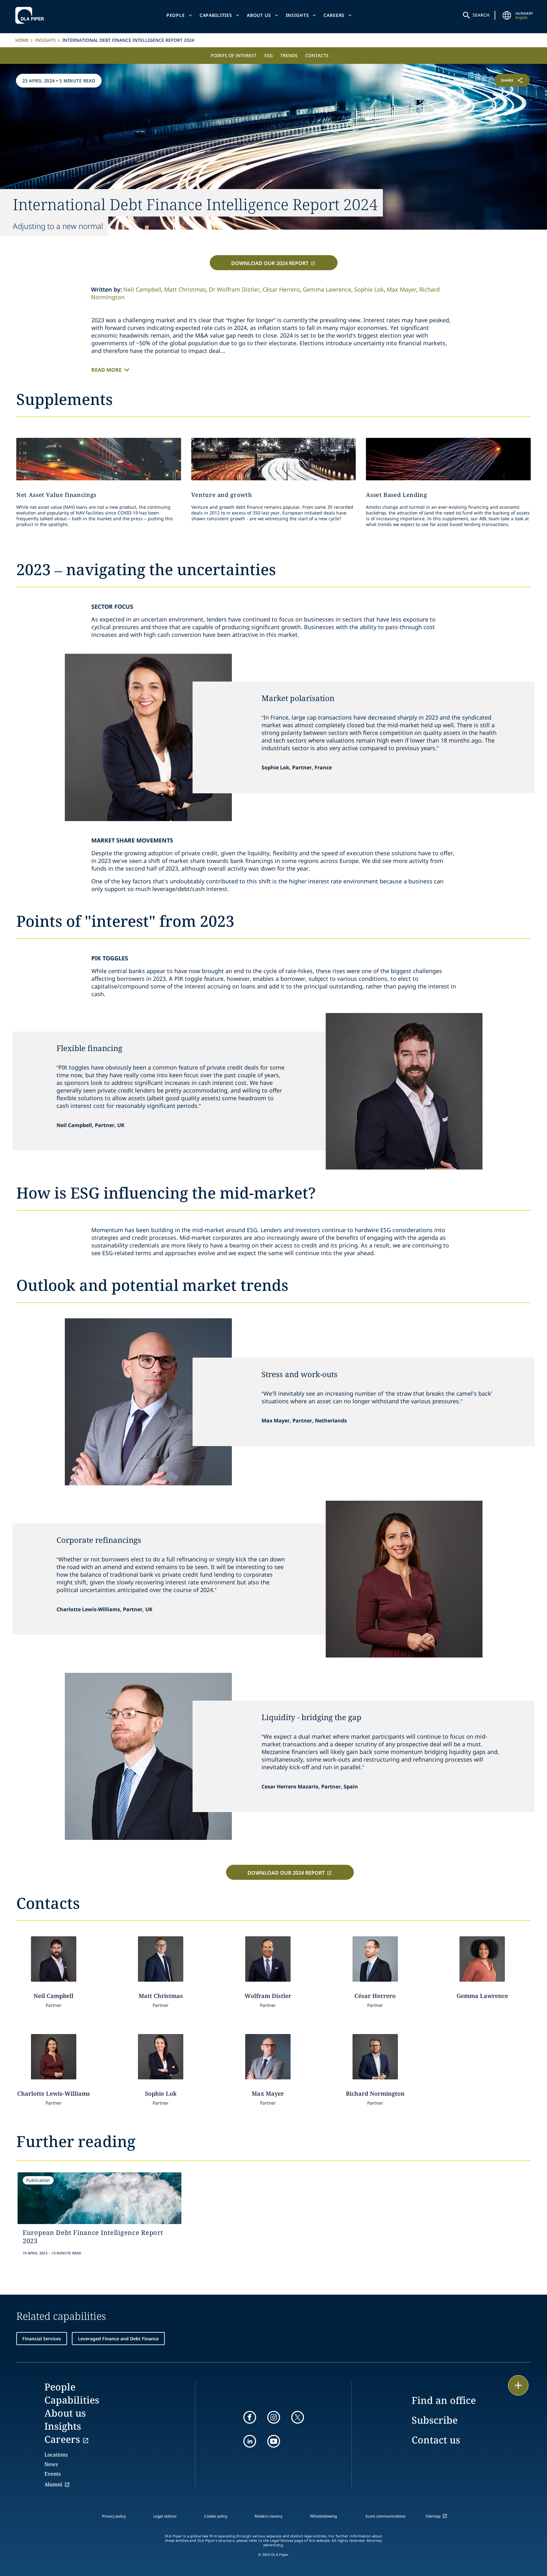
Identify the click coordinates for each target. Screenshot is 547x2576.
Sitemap (433, 2516)
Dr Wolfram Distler (234, 289)
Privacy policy (114, 2516)
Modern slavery (268, 2516)
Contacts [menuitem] (317, 55)
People (176, 15)
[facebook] (250, 2417)
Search (481, 15)
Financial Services (42, 2339)
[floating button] (518, 2385)
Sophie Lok (369, 289)
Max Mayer (402, 289)
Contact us (436, 2440)
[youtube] (274, 2441)
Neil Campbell (142, 289)
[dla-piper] (31, 15)
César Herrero (281, 289)
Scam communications (385, 2516)
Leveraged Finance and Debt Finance (118, 2339)
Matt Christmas (185, 289)
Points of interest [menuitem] (234, 55)
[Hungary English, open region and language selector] (507, 15)
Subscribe (435, 2420)
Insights (297, 15)
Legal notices (165, 2516)
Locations (56, 2455)
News (51, 2464)
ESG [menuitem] (269, 55)
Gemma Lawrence (327, 289)
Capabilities (216, 15)
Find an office (444, 2400)
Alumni (53, 2484)
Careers (334, 15)
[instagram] (274, 2417)
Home (22, 40)
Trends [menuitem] (289, 55)
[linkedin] (250, 2441)
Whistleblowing (323, 2516)
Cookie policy (216, 2516)
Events (53, 2474)
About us (259, 15)
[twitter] (298, 2417)
